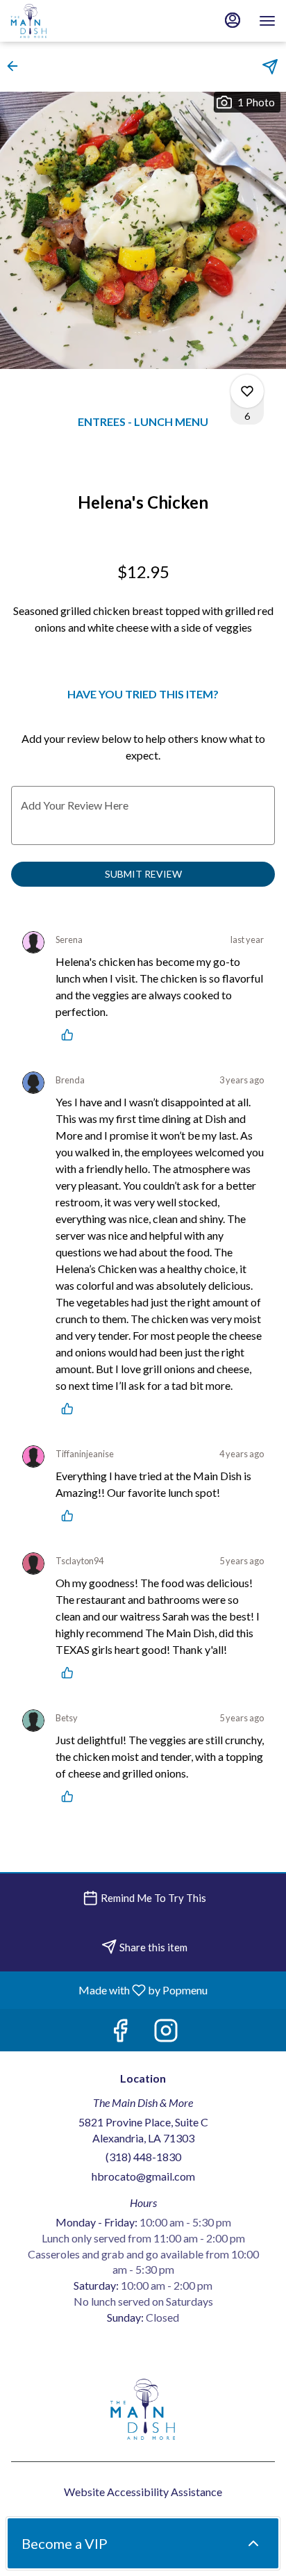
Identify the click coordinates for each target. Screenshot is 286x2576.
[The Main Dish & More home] (73, 21)
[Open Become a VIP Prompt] (253, 2543)
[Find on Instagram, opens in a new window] (166, 2034)
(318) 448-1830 (143, 2157)
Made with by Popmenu (109, 1990)
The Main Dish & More (143, 2409)
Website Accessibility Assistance (143, 2492)
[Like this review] (71, 1035)
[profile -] (233, 20)
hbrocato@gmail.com (143, 2176)
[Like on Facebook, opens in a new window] (120, 2034)
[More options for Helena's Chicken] (247, 391)
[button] (17, 66)
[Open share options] (270, 67)
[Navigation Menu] (267, 21)
